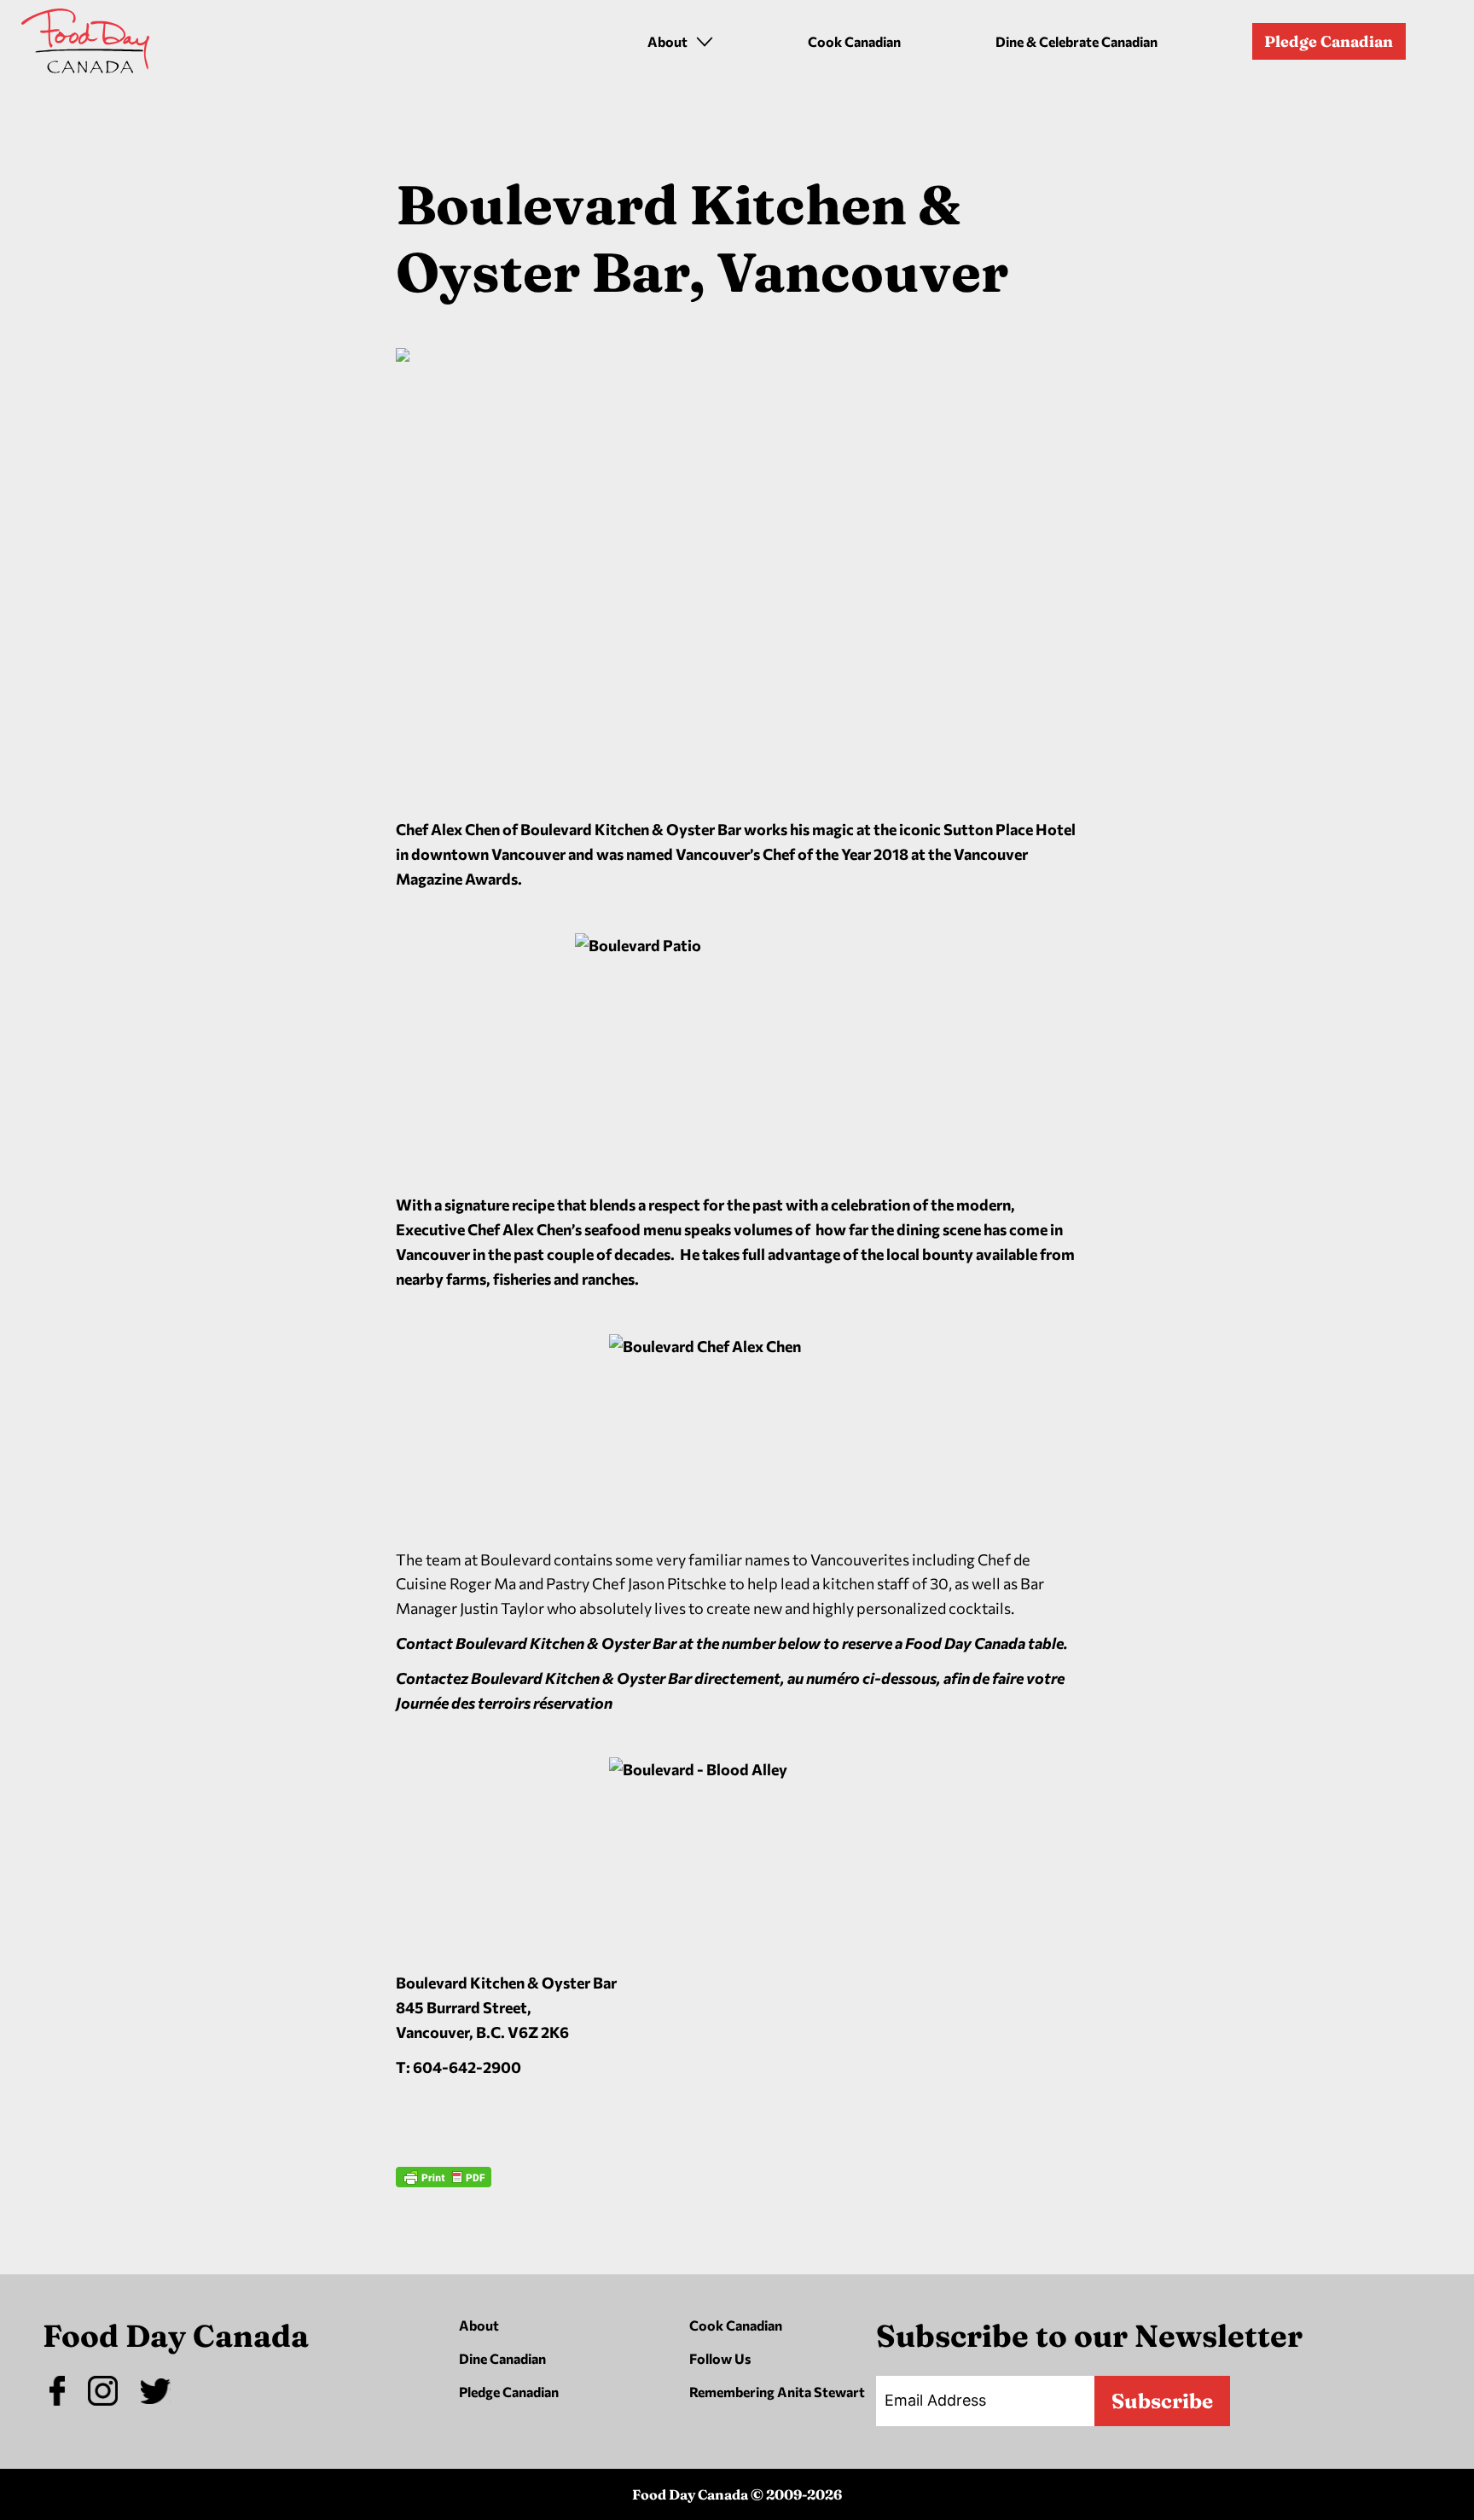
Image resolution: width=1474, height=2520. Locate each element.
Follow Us (720, 2358)
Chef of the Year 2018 (836, 854)
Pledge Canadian (1329, 41)
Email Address (935, 2400)
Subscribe (1162, 2401)
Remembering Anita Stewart (777, 2392)
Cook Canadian (854, 41)
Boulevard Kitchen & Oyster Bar (506, 1983)
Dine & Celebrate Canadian (1076, 41)
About (479, 2325)
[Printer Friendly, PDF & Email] (444, 2227)
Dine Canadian (502, 2358)
